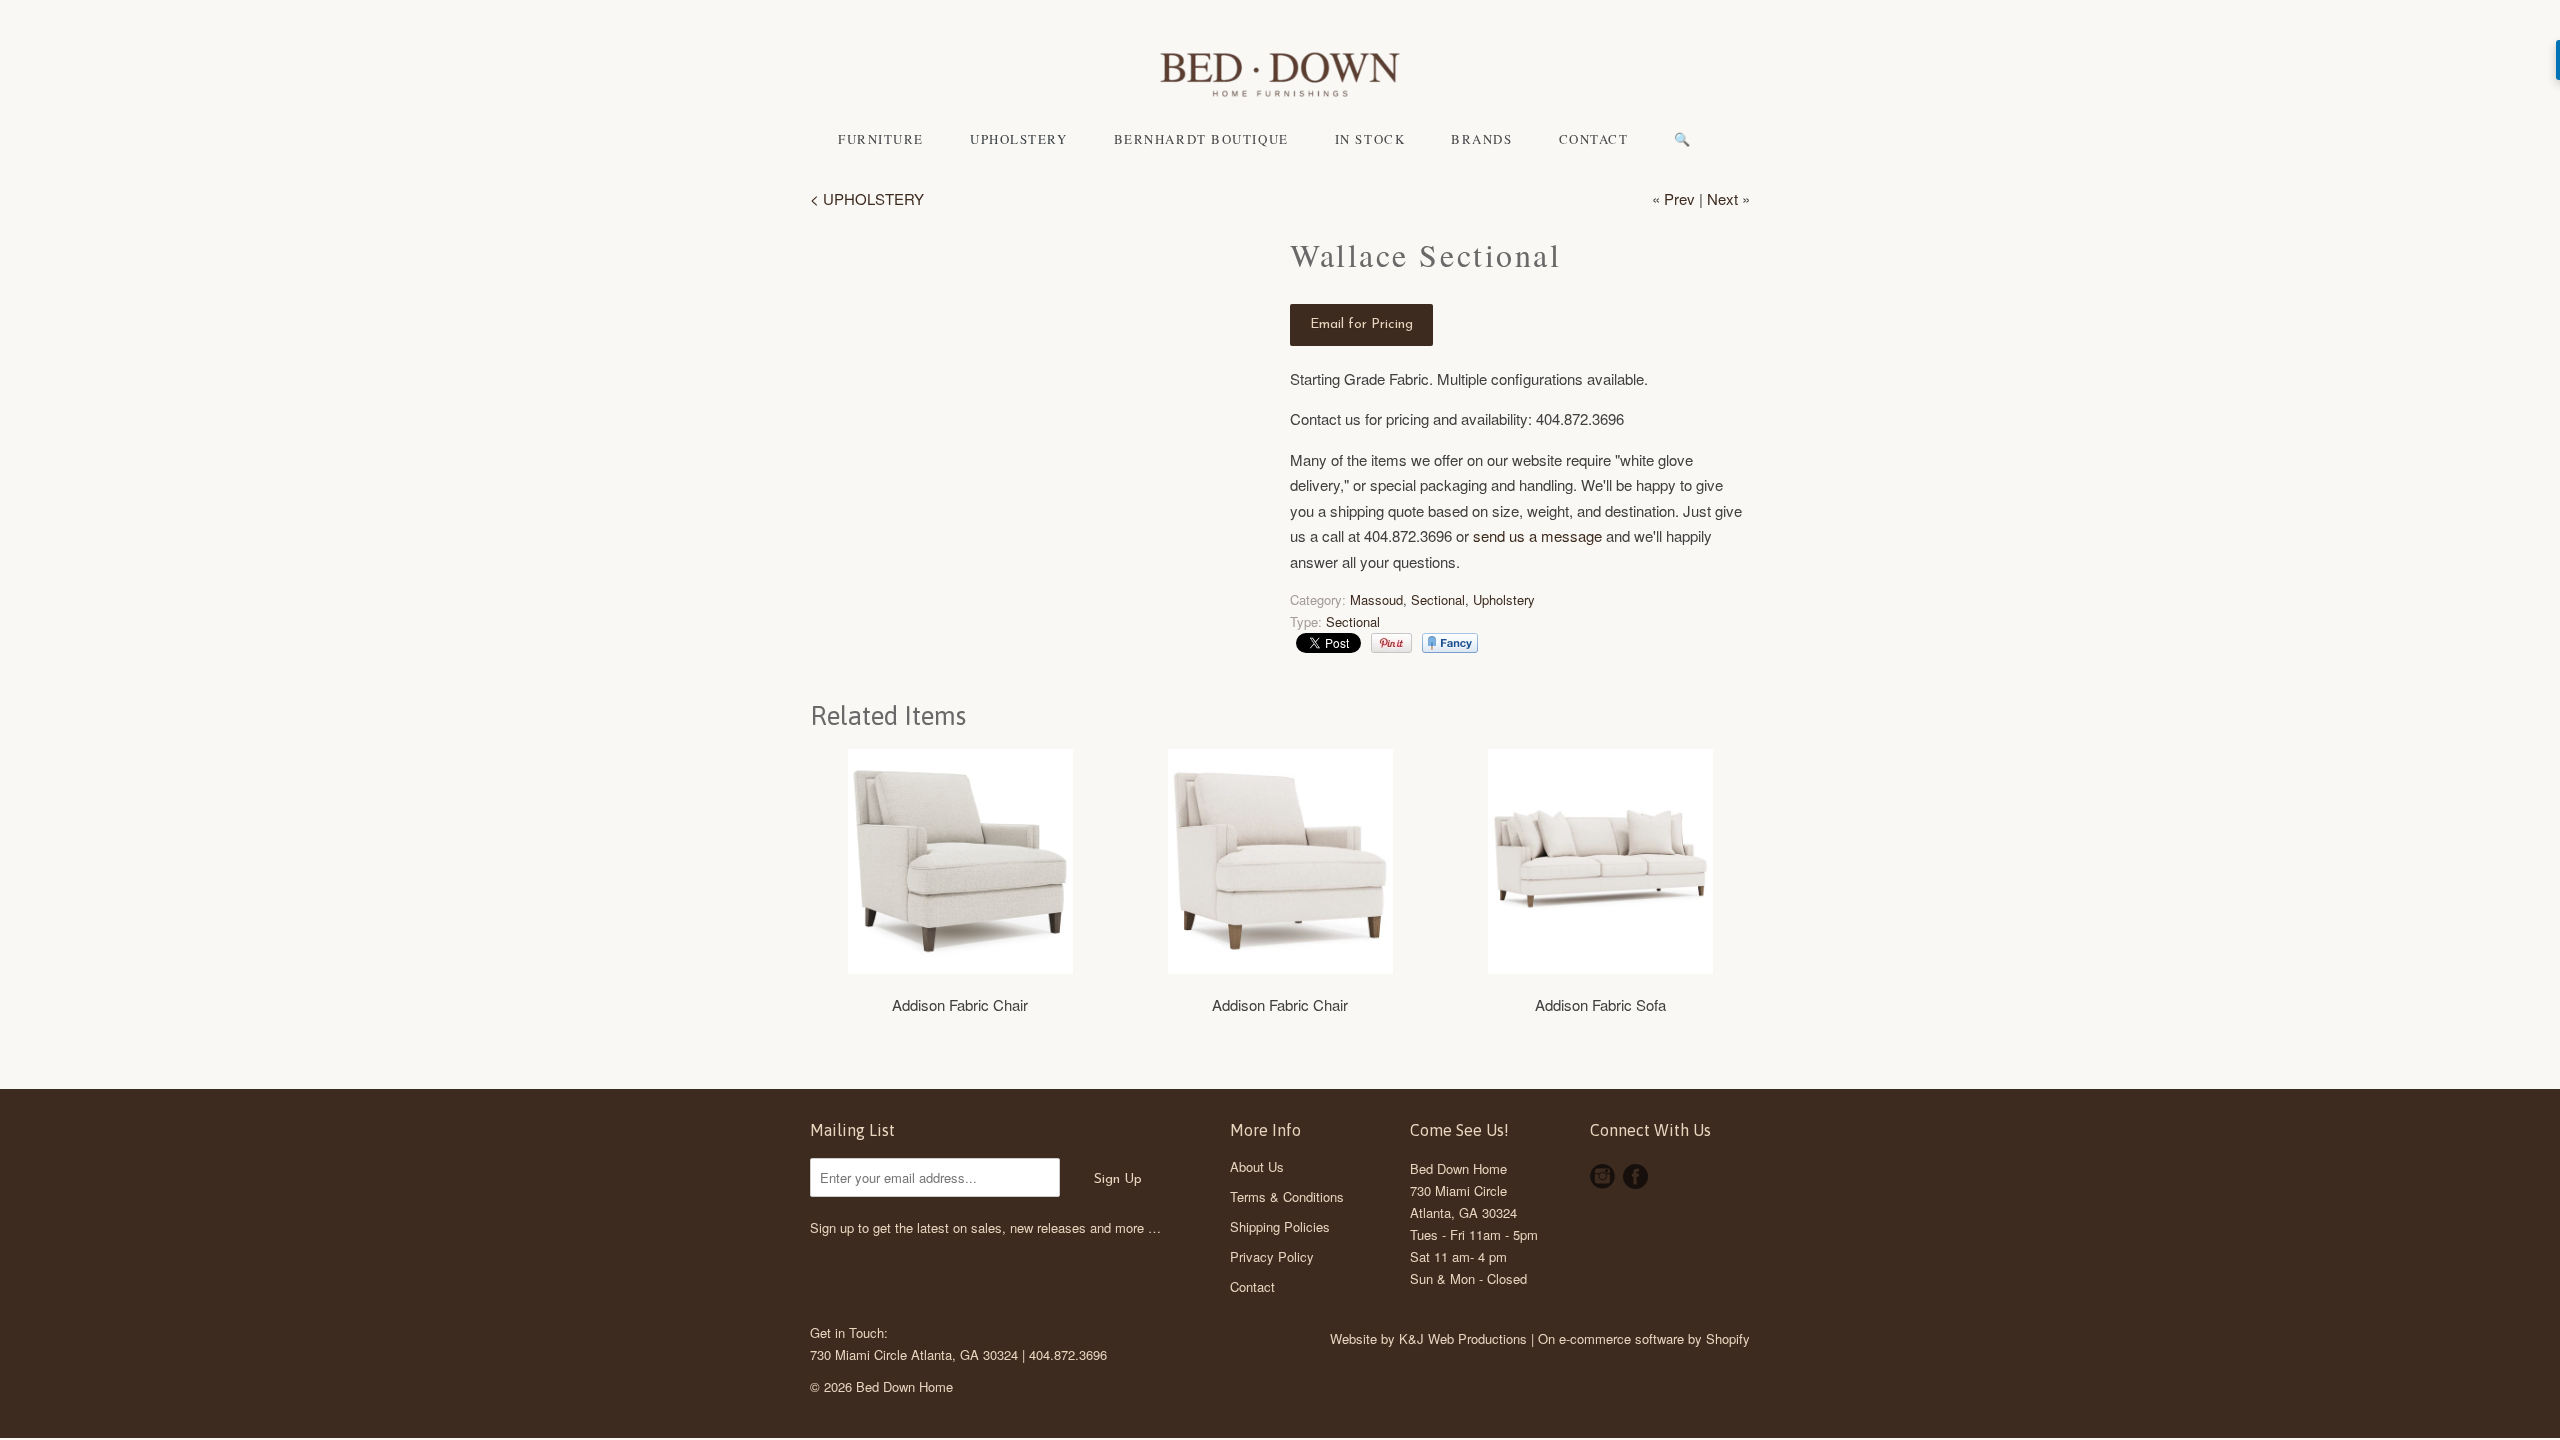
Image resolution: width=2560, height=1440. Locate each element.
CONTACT (1594, 139)
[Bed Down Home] (1280, 77)
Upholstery (1504, 599)
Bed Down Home (1458, 1168)
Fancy (1450, 643)
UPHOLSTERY (1019, 139)
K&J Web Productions (1463, 1338)
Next (1722, 198)
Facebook (1635, 1176)
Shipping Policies (1280, 1226)
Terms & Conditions (1287, 1196)
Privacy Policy (1272, 1256)
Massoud (1376, 599)
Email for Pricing (1361, 324)
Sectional (1438, 599)
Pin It (1391, 643)
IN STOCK (1370, 139)
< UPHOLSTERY (867, 198)
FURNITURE (881, 139)
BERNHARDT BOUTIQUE (1201, 139)
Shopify (1728, 1338)
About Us (1257, 1166)
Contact (1252, 1286)
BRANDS (1481, 139)
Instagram (1602, 1176)
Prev (1679, 198)
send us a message (1537, 535)
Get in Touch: (849, 1332)
